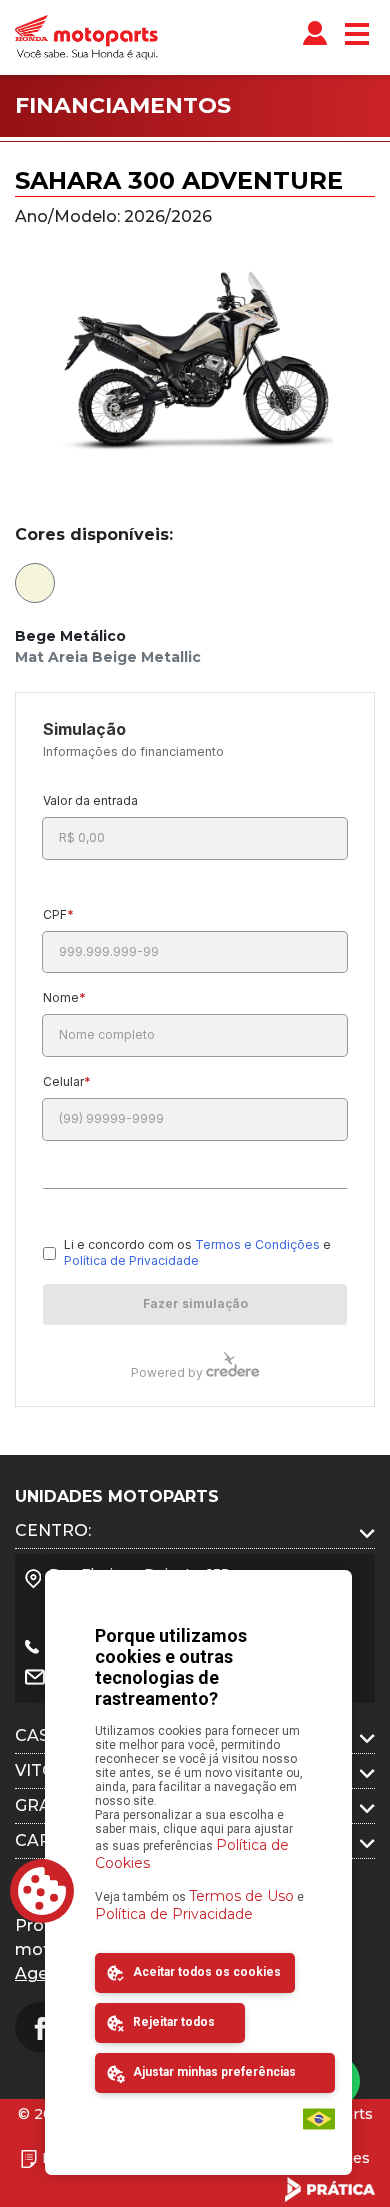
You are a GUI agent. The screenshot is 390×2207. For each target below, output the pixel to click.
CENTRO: (53, 1530)
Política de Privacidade (174, 1914)
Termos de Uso (241, 1896)
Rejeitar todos (172, 2022)
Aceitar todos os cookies (205, 1972)
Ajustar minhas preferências (213, 2072)
